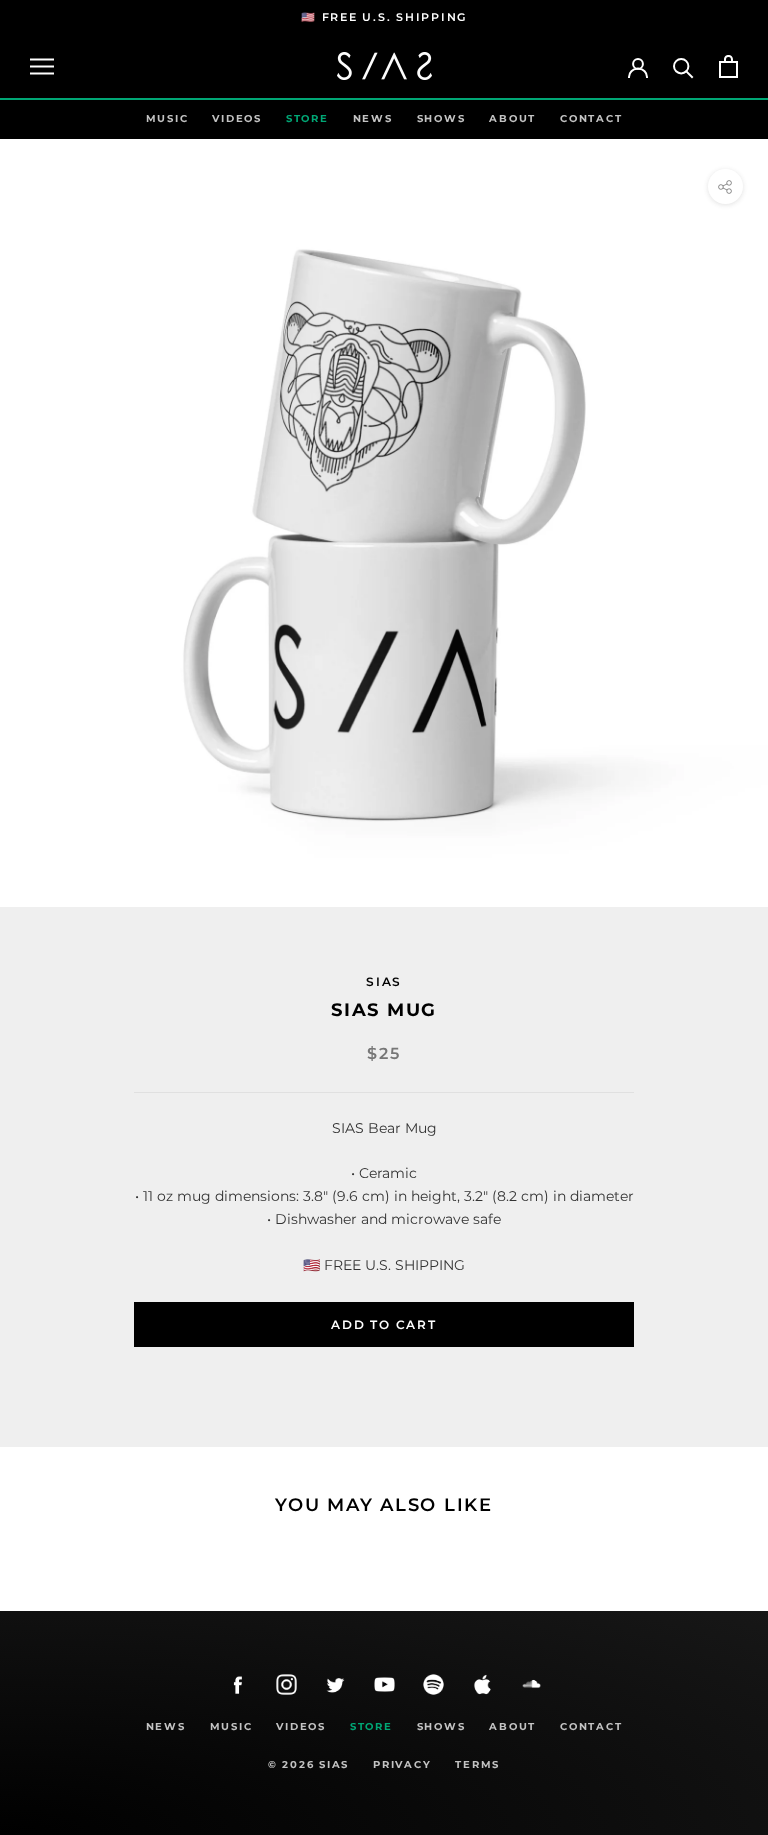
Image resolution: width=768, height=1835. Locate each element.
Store (307, 118)
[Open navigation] (42, 66)
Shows (441, 118)
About (512, 118)
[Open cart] (728, 66)
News (373, 118)
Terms (477, 1764)
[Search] (683, 66)
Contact (591, 118)
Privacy (402, 1764)
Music (167, 118)
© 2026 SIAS (308, 1764)
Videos (237, 118)
